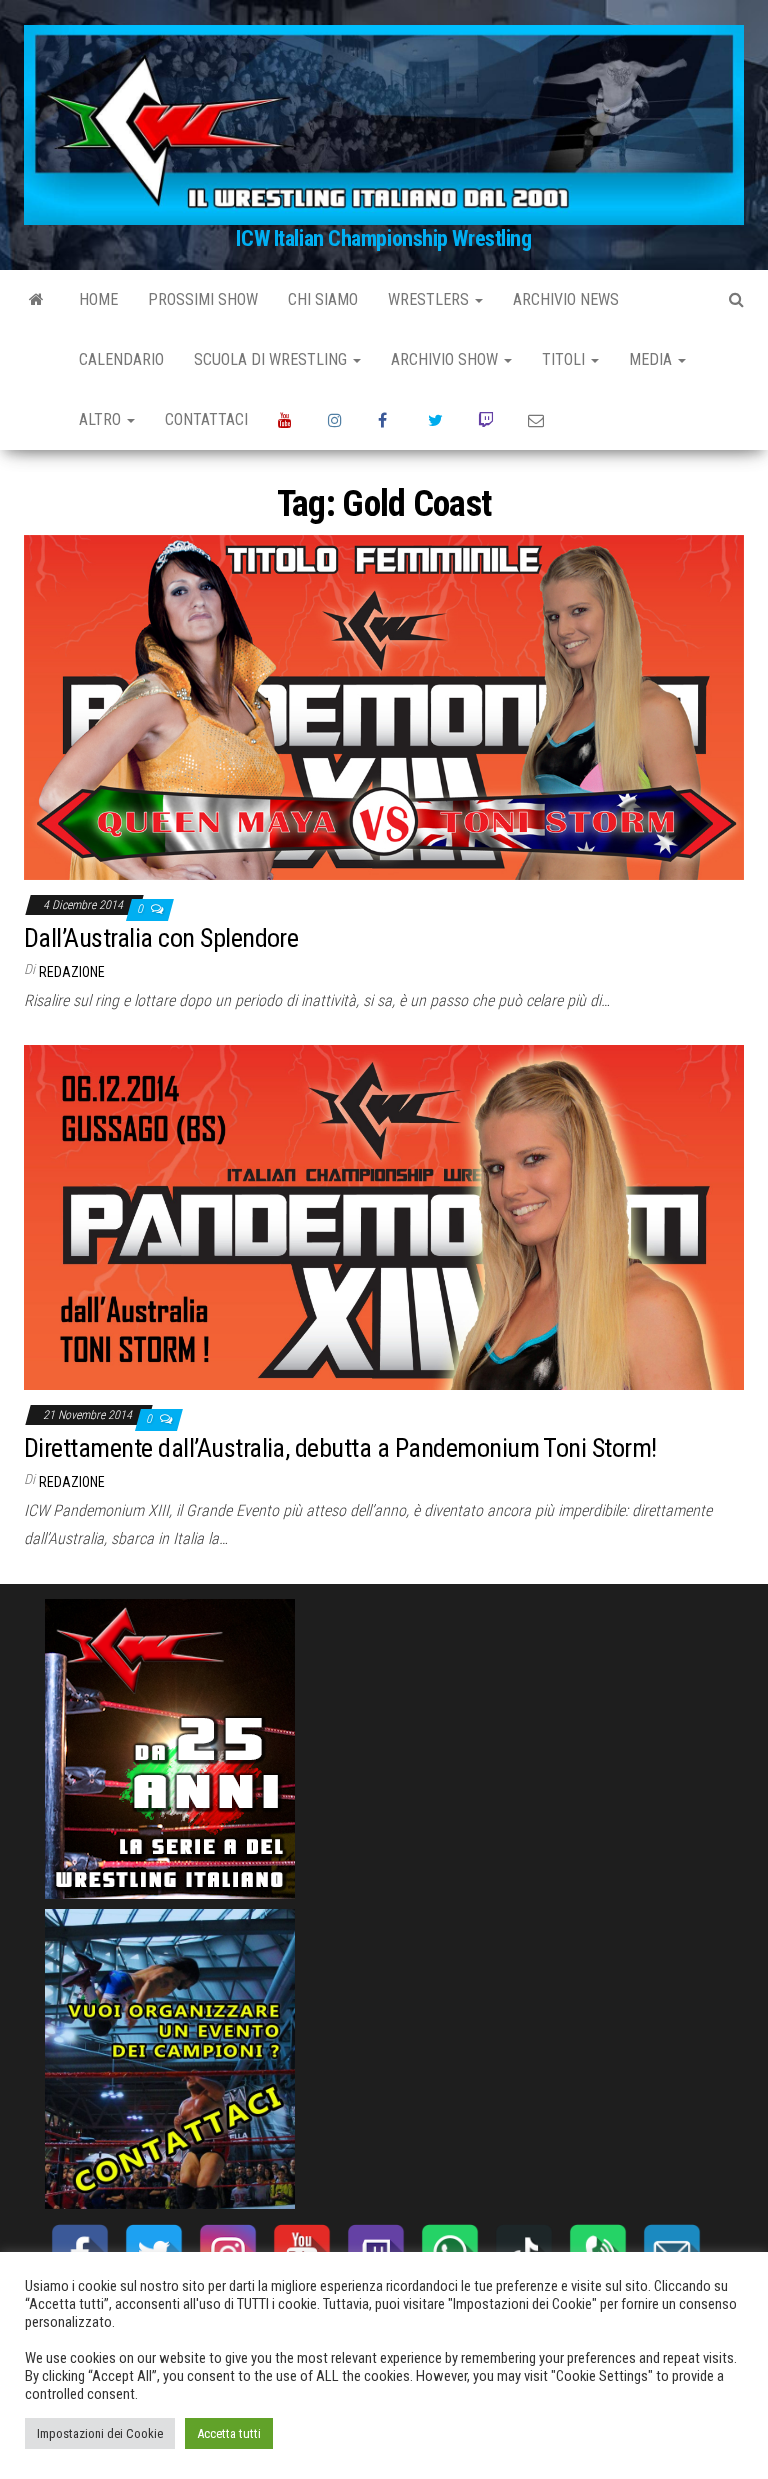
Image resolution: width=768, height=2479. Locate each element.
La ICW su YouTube (288, 420)
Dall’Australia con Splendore (161, 938)
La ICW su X (438, 420)
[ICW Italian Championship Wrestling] (36, 300)
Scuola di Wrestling (272, 359)
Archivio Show (446, 359)
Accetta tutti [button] (229, 2433)
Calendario (121, 359)
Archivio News (566, 299)
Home (98, 299)
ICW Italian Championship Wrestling (383, 238)
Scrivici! (538, 420)
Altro (102, 419)
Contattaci (206, 419)
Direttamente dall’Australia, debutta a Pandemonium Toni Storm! (340, 1448)
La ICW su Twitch (488, 420)
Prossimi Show (203, 299)
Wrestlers (430, 299)
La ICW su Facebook (388, 420)
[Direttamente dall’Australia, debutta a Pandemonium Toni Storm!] (384, 1216)
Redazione (72, 972)
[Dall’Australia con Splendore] (384, 706)
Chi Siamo (323, 299)
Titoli (565, 359)
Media (652, 359)
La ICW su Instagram (338, 420)
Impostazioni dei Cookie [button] (100, 2433)
